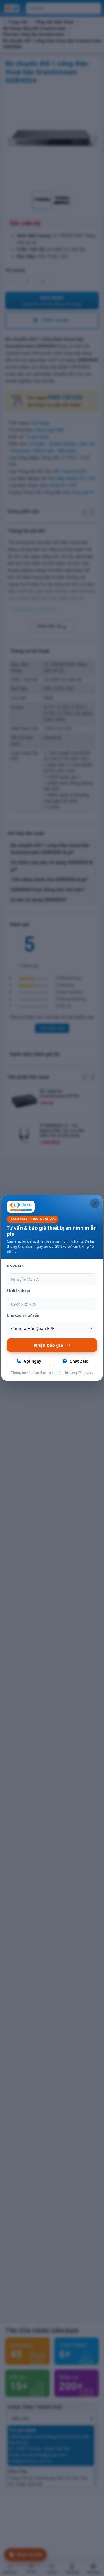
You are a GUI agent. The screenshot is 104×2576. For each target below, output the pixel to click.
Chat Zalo (79, 1361)
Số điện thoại (18, 1291)
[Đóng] (95, 1203)
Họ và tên (15, 1266)
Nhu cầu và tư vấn (23, 1315)
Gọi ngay (32, 1361)
